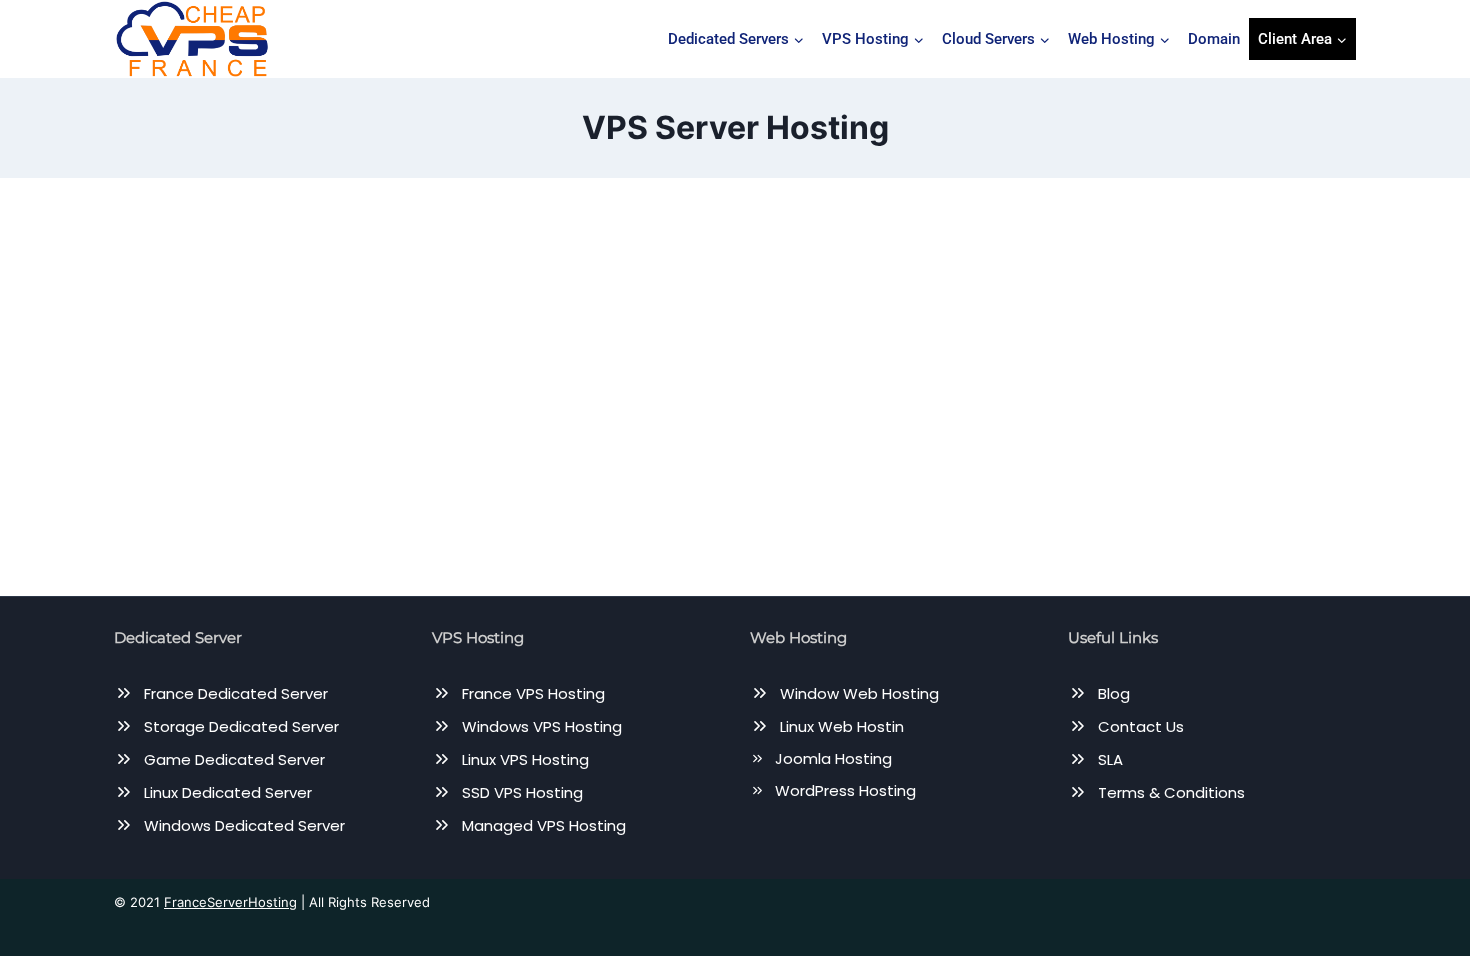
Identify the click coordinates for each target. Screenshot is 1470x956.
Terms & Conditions (1171, 792)
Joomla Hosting (833, 758)
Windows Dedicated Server (244, 825)
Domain (1214, 39)
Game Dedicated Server (234, 759)
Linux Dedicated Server (228, 792)
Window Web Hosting (859, 693)
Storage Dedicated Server (241, 726)
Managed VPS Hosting (544, 825)
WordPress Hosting (845, 790)
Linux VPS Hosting (525, 759)
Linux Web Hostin (842, 726)
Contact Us (1141, 726)
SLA (1110, 759)
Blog (1114, 693)
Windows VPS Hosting (542, 726)
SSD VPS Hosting (522, 792)
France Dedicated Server (236, 693)
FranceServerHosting (230, 902)
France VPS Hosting (533, 693)
